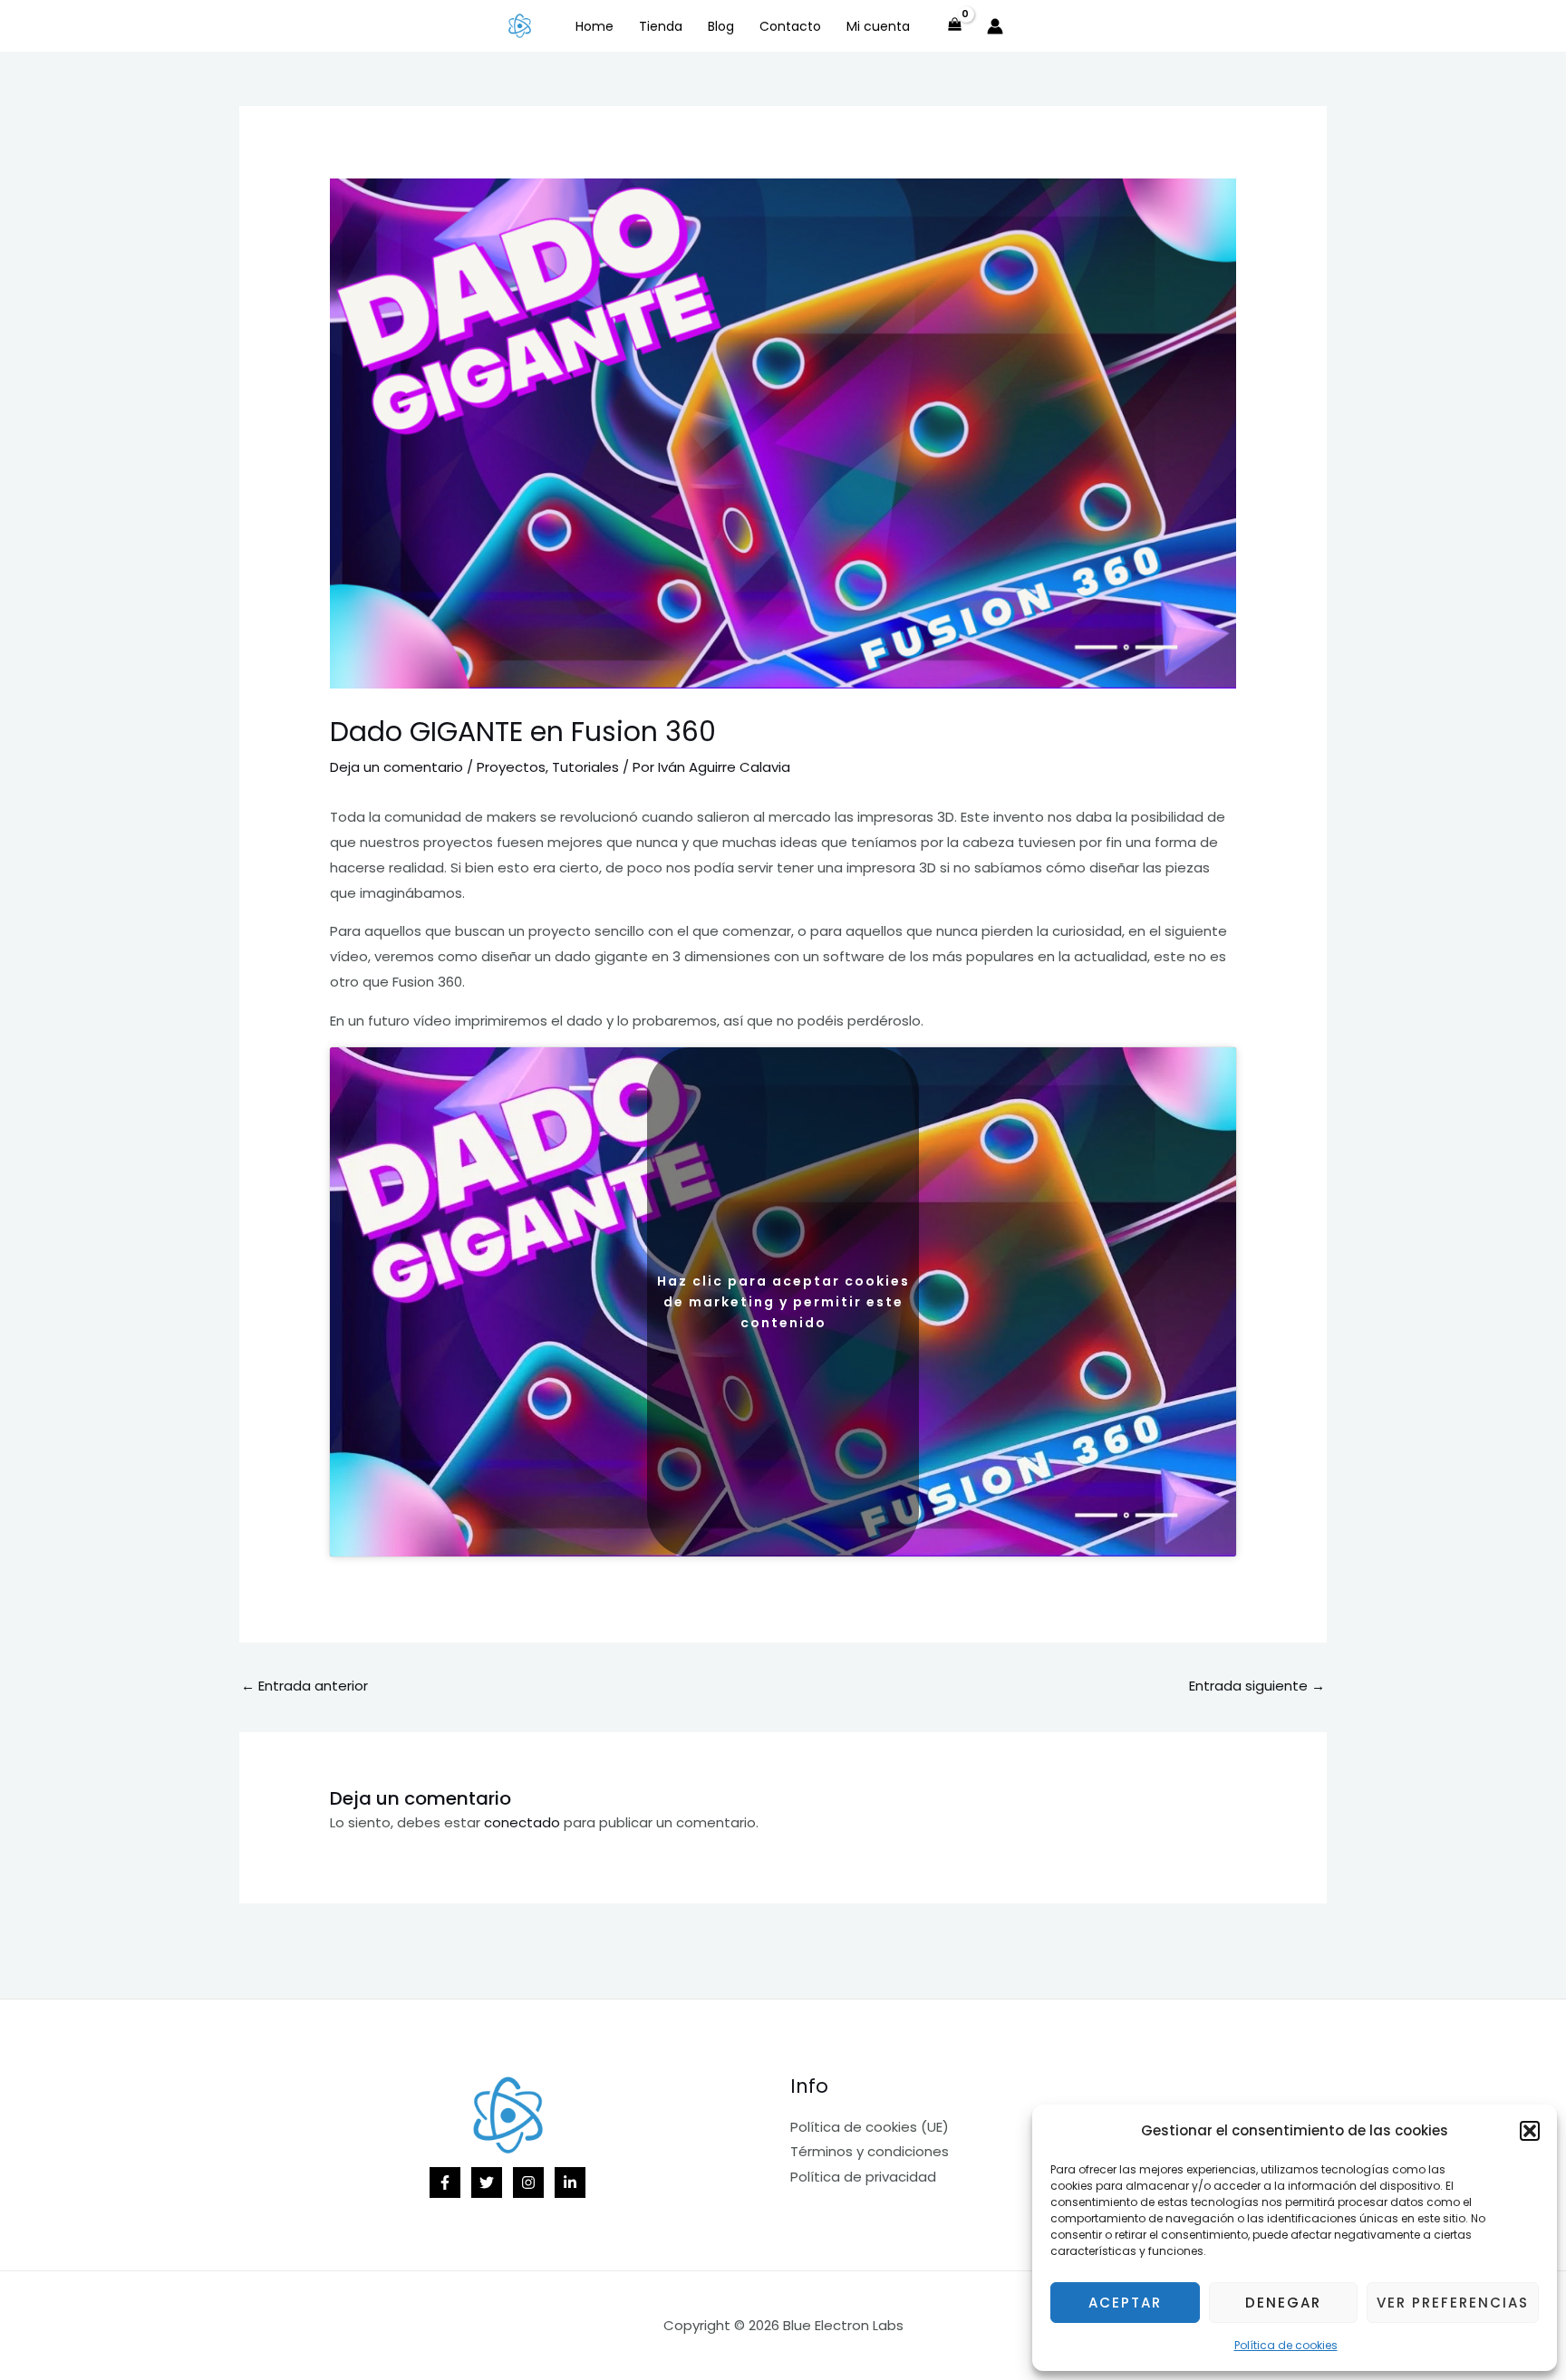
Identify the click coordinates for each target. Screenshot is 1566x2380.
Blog (721, 26)
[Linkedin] (570, 2182)
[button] (1530, 2131)
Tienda (661, 26)
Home (594, 26)
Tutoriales (585, 767)
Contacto (790, 26)
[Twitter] (487, 2182)
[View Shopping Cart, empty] (955, 26)
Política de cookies (1286, 2345)
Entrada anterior (304, 1686)
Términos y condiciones (870, 2151)
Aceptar (1125, 2303)
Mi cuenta (878, 26)
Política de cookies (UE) (870, 2127)
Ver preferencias (1453, 2303)
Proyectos (511, 767)
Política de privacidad (863, 2177)
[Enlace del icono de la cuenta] (995, 26)
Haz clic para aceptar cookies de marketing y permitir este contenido (783, 1302)
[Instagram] (528, 2182)
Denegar (1283, 2303)
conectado (522, 1822)
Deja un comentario (396, 767)
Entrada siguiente (1257, 1686)
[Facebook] (445, 2182)
